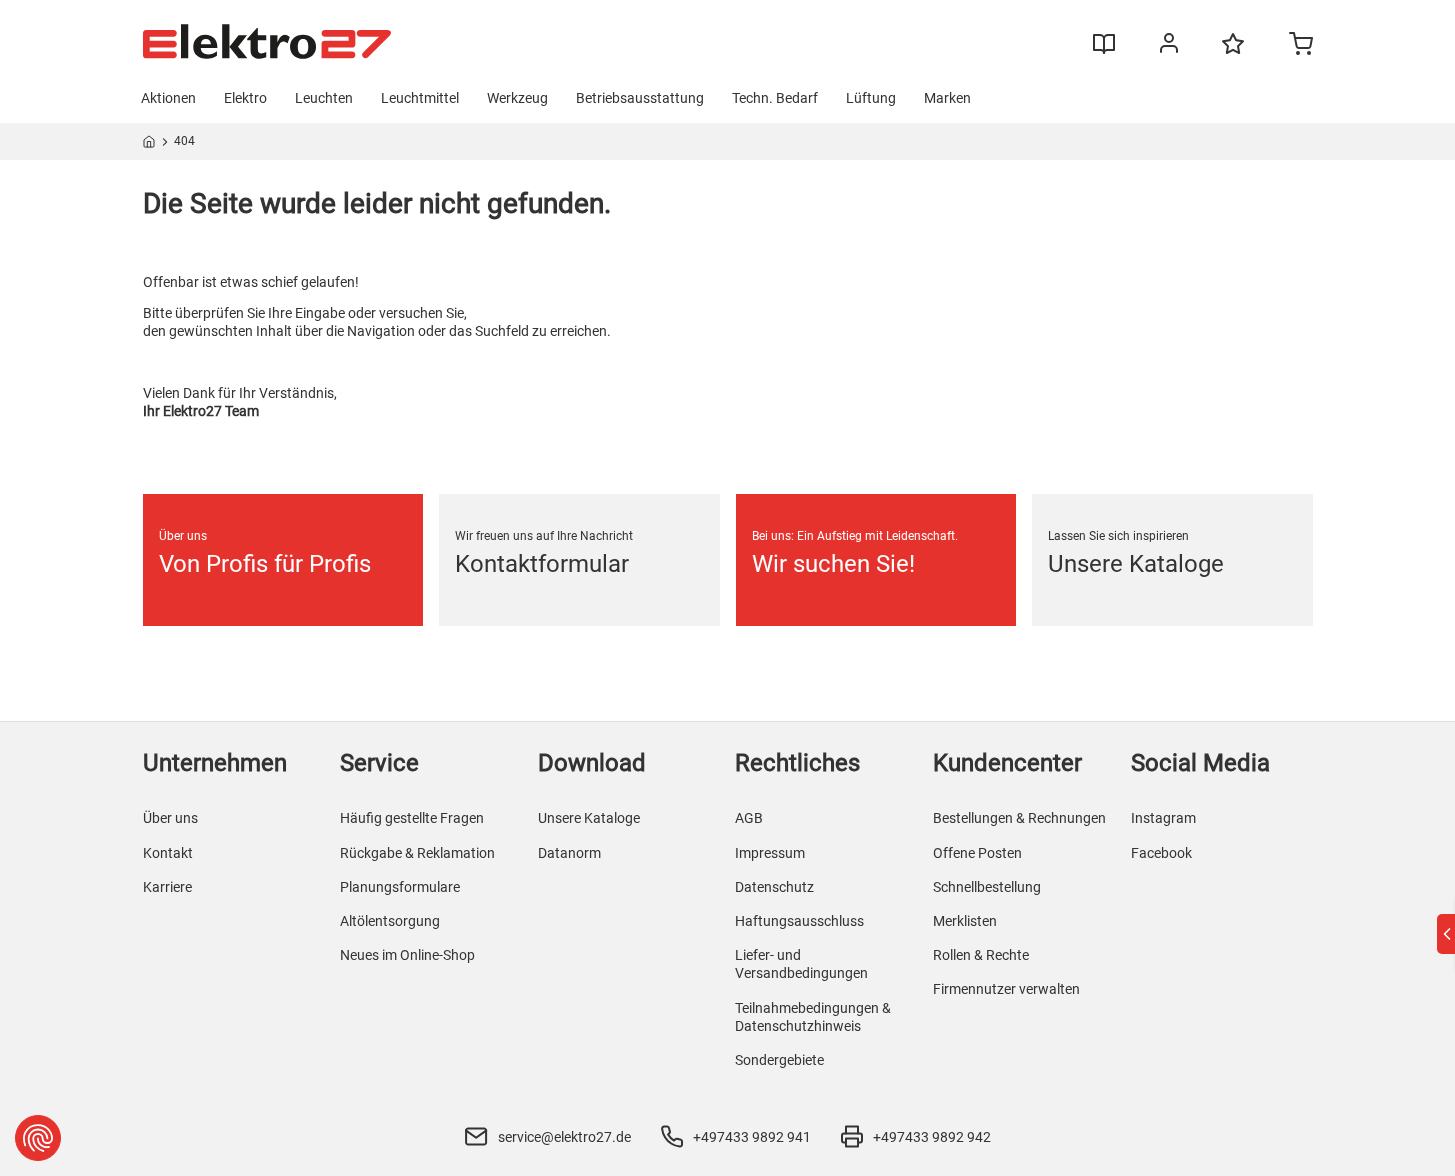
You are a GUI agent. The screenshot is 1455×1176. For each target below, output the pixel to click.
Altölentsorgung (390, 921)
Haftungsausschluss (799, 921)
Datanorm (569, 853)
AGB (749, 818)
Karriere (167, 887)
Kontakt (168, 853)
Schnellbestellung (987, 887)
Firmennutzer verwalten (1006, 989)
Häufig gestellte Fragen (412, 818)
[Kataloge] (1104, 51)
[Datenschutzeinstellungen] (38, 1138)
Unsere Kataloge (589, 818)
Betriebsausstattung (640, 98)
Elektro (245, 98)
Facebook (1161, 853)
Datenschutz (774, 887)
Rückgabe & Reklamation (417, 853)
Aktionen (168, 98)
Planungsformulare (400, 887)
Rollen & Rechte (981, 955)
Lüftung (871, 98)
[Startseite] (149, 145)
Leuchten (324, 98)
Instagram (1163, 818)
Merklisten (965, 921)
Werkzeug (517, 98)
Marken (947, 98)
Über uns (170, 818)
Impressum (770, 853)
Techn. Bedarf (775, 98)
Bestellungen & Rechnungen (1019, 818)
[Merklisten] (1233, 53)
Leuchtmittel (420, 98)
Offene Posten (977, 853)
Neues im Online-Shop (407, 955)
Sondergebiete (779, 1060)
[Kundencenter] (1169, 47)
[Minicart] (1301, 46)
